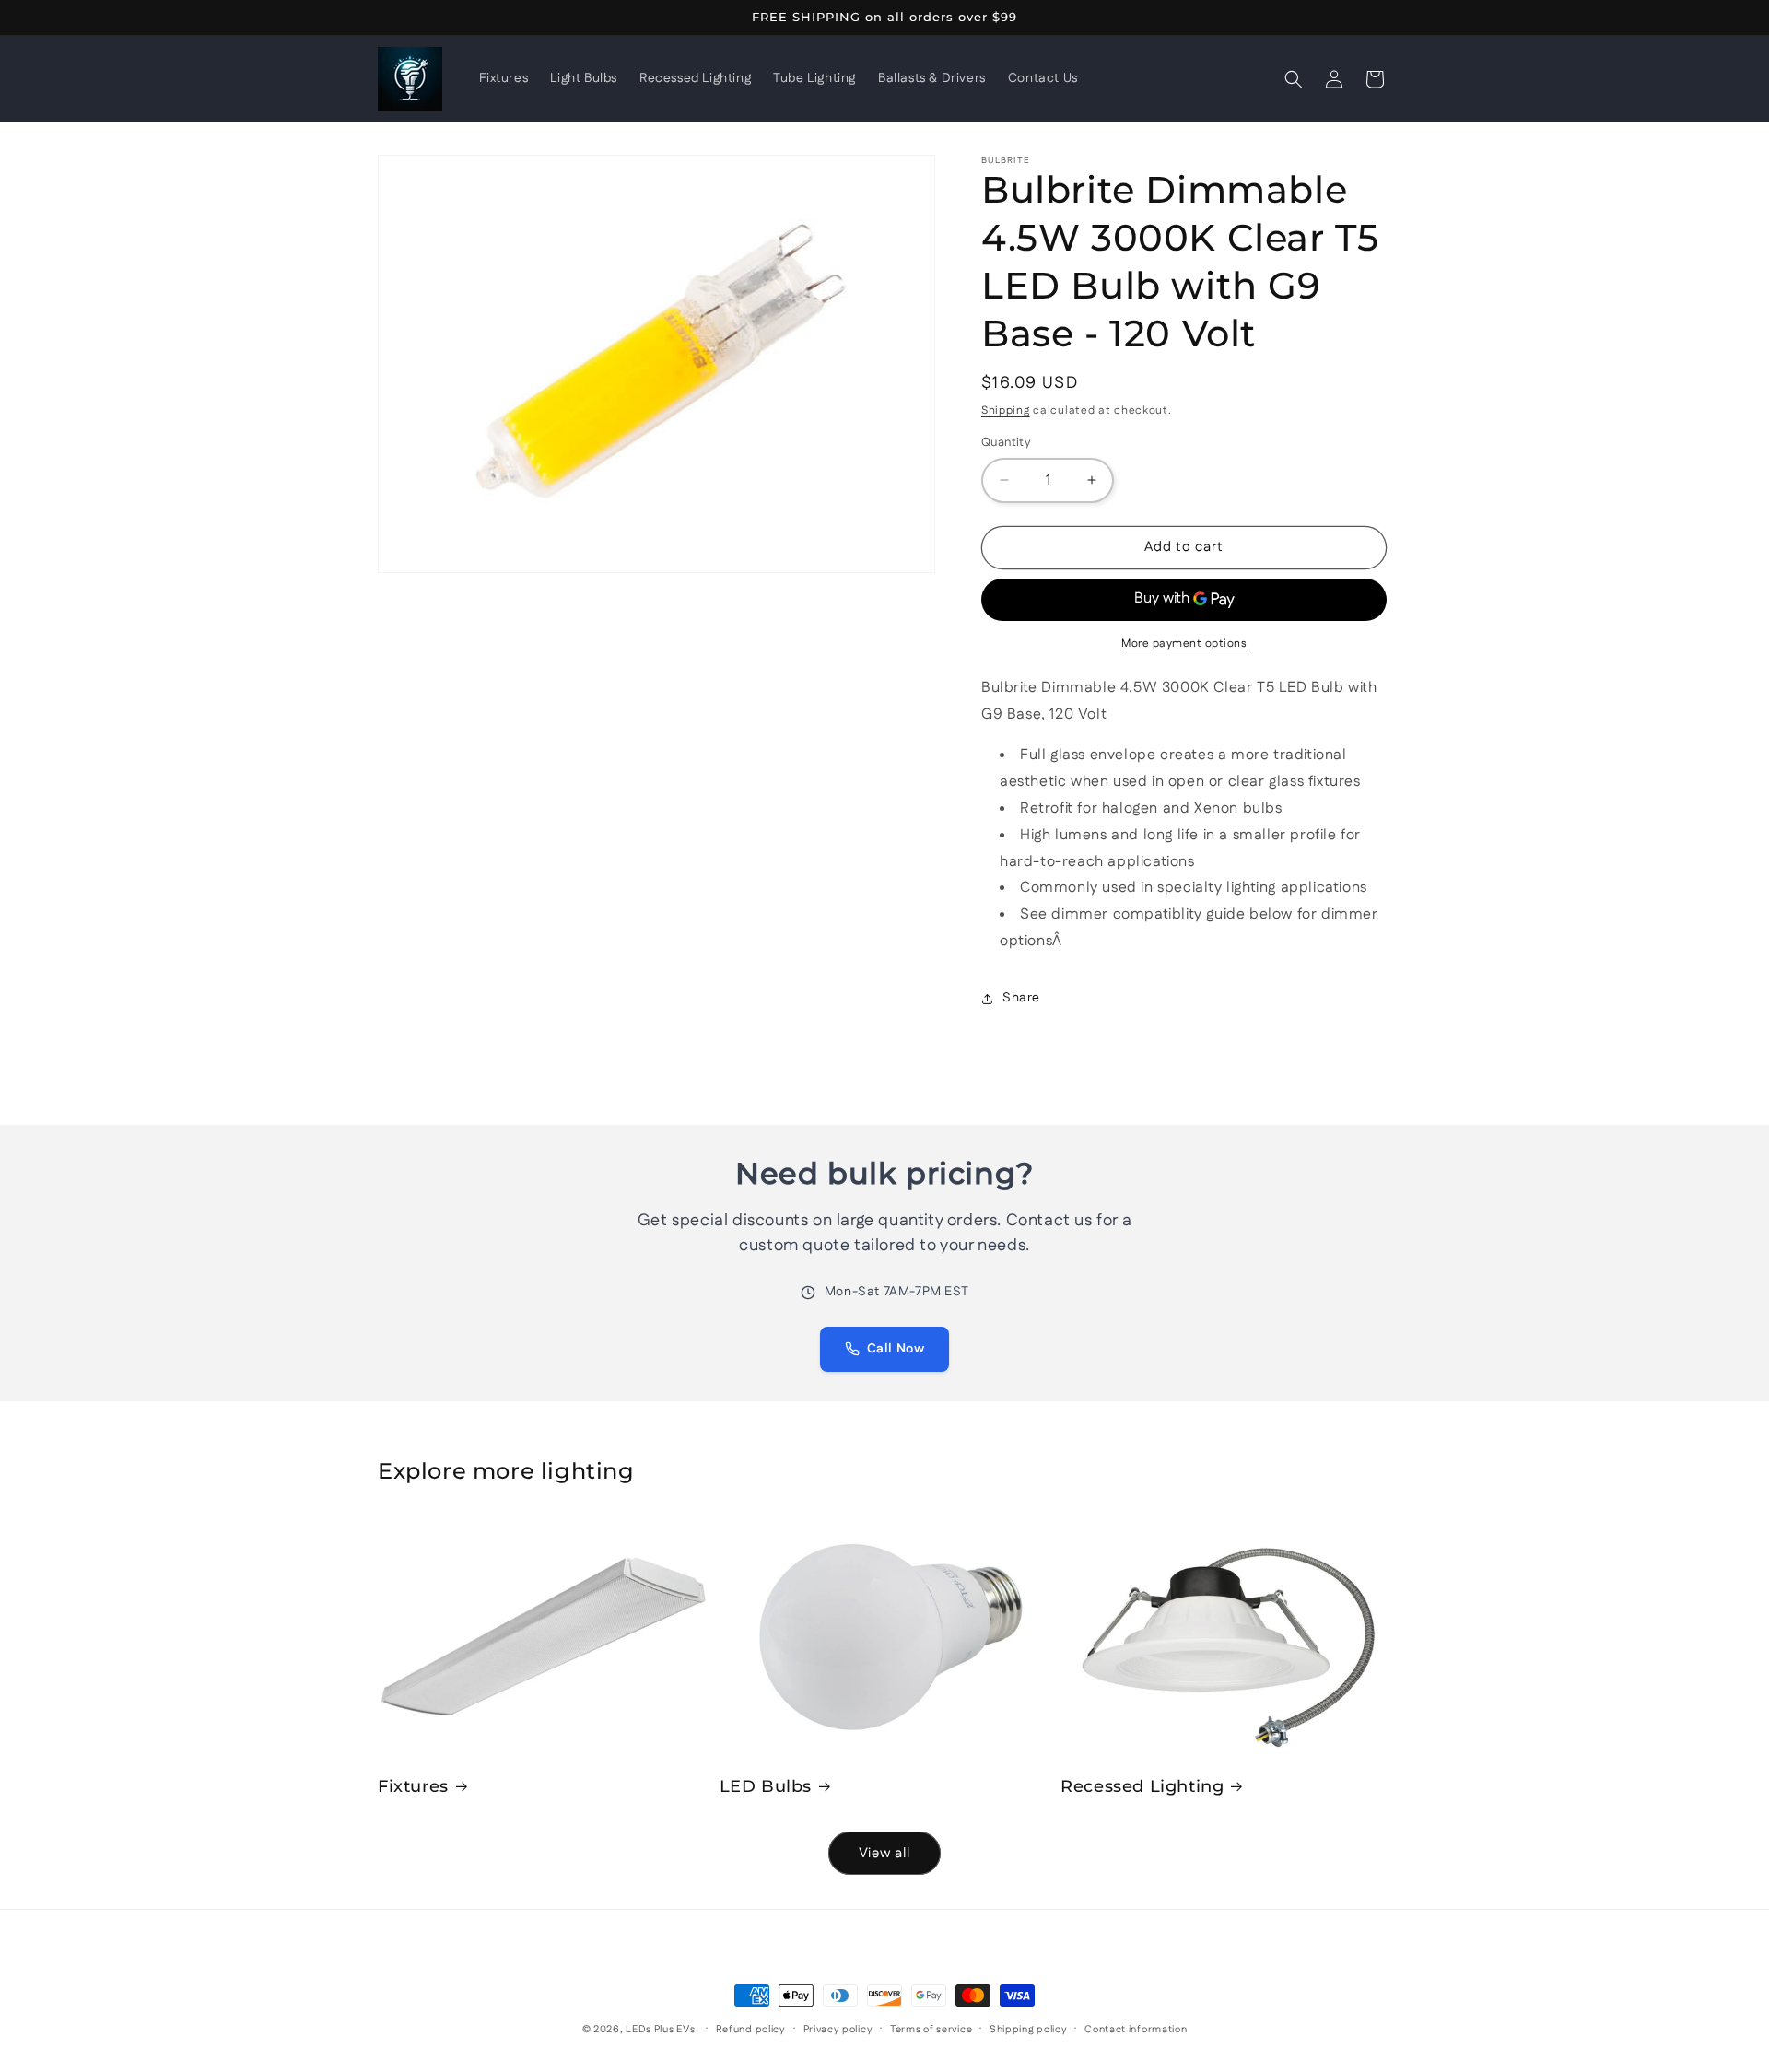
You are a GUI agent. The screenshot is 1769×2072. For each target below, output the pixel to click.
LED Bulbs (766, 1786)
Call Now (896, 1349)
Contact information (1136, 2029)
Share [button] (1021, 998)
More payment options (1184, 644)
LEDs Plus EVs (660, 2030)
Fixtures (413, 1786)
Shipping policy (1029, 2029)
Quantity (1006, 442)
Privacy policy (838, 2029)
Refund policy (751, 2029)
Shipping (1006, 410)
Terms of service (931, 2029)
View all (884, 1853)
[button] (1294, 79)
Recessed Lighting (1142, 1786)
